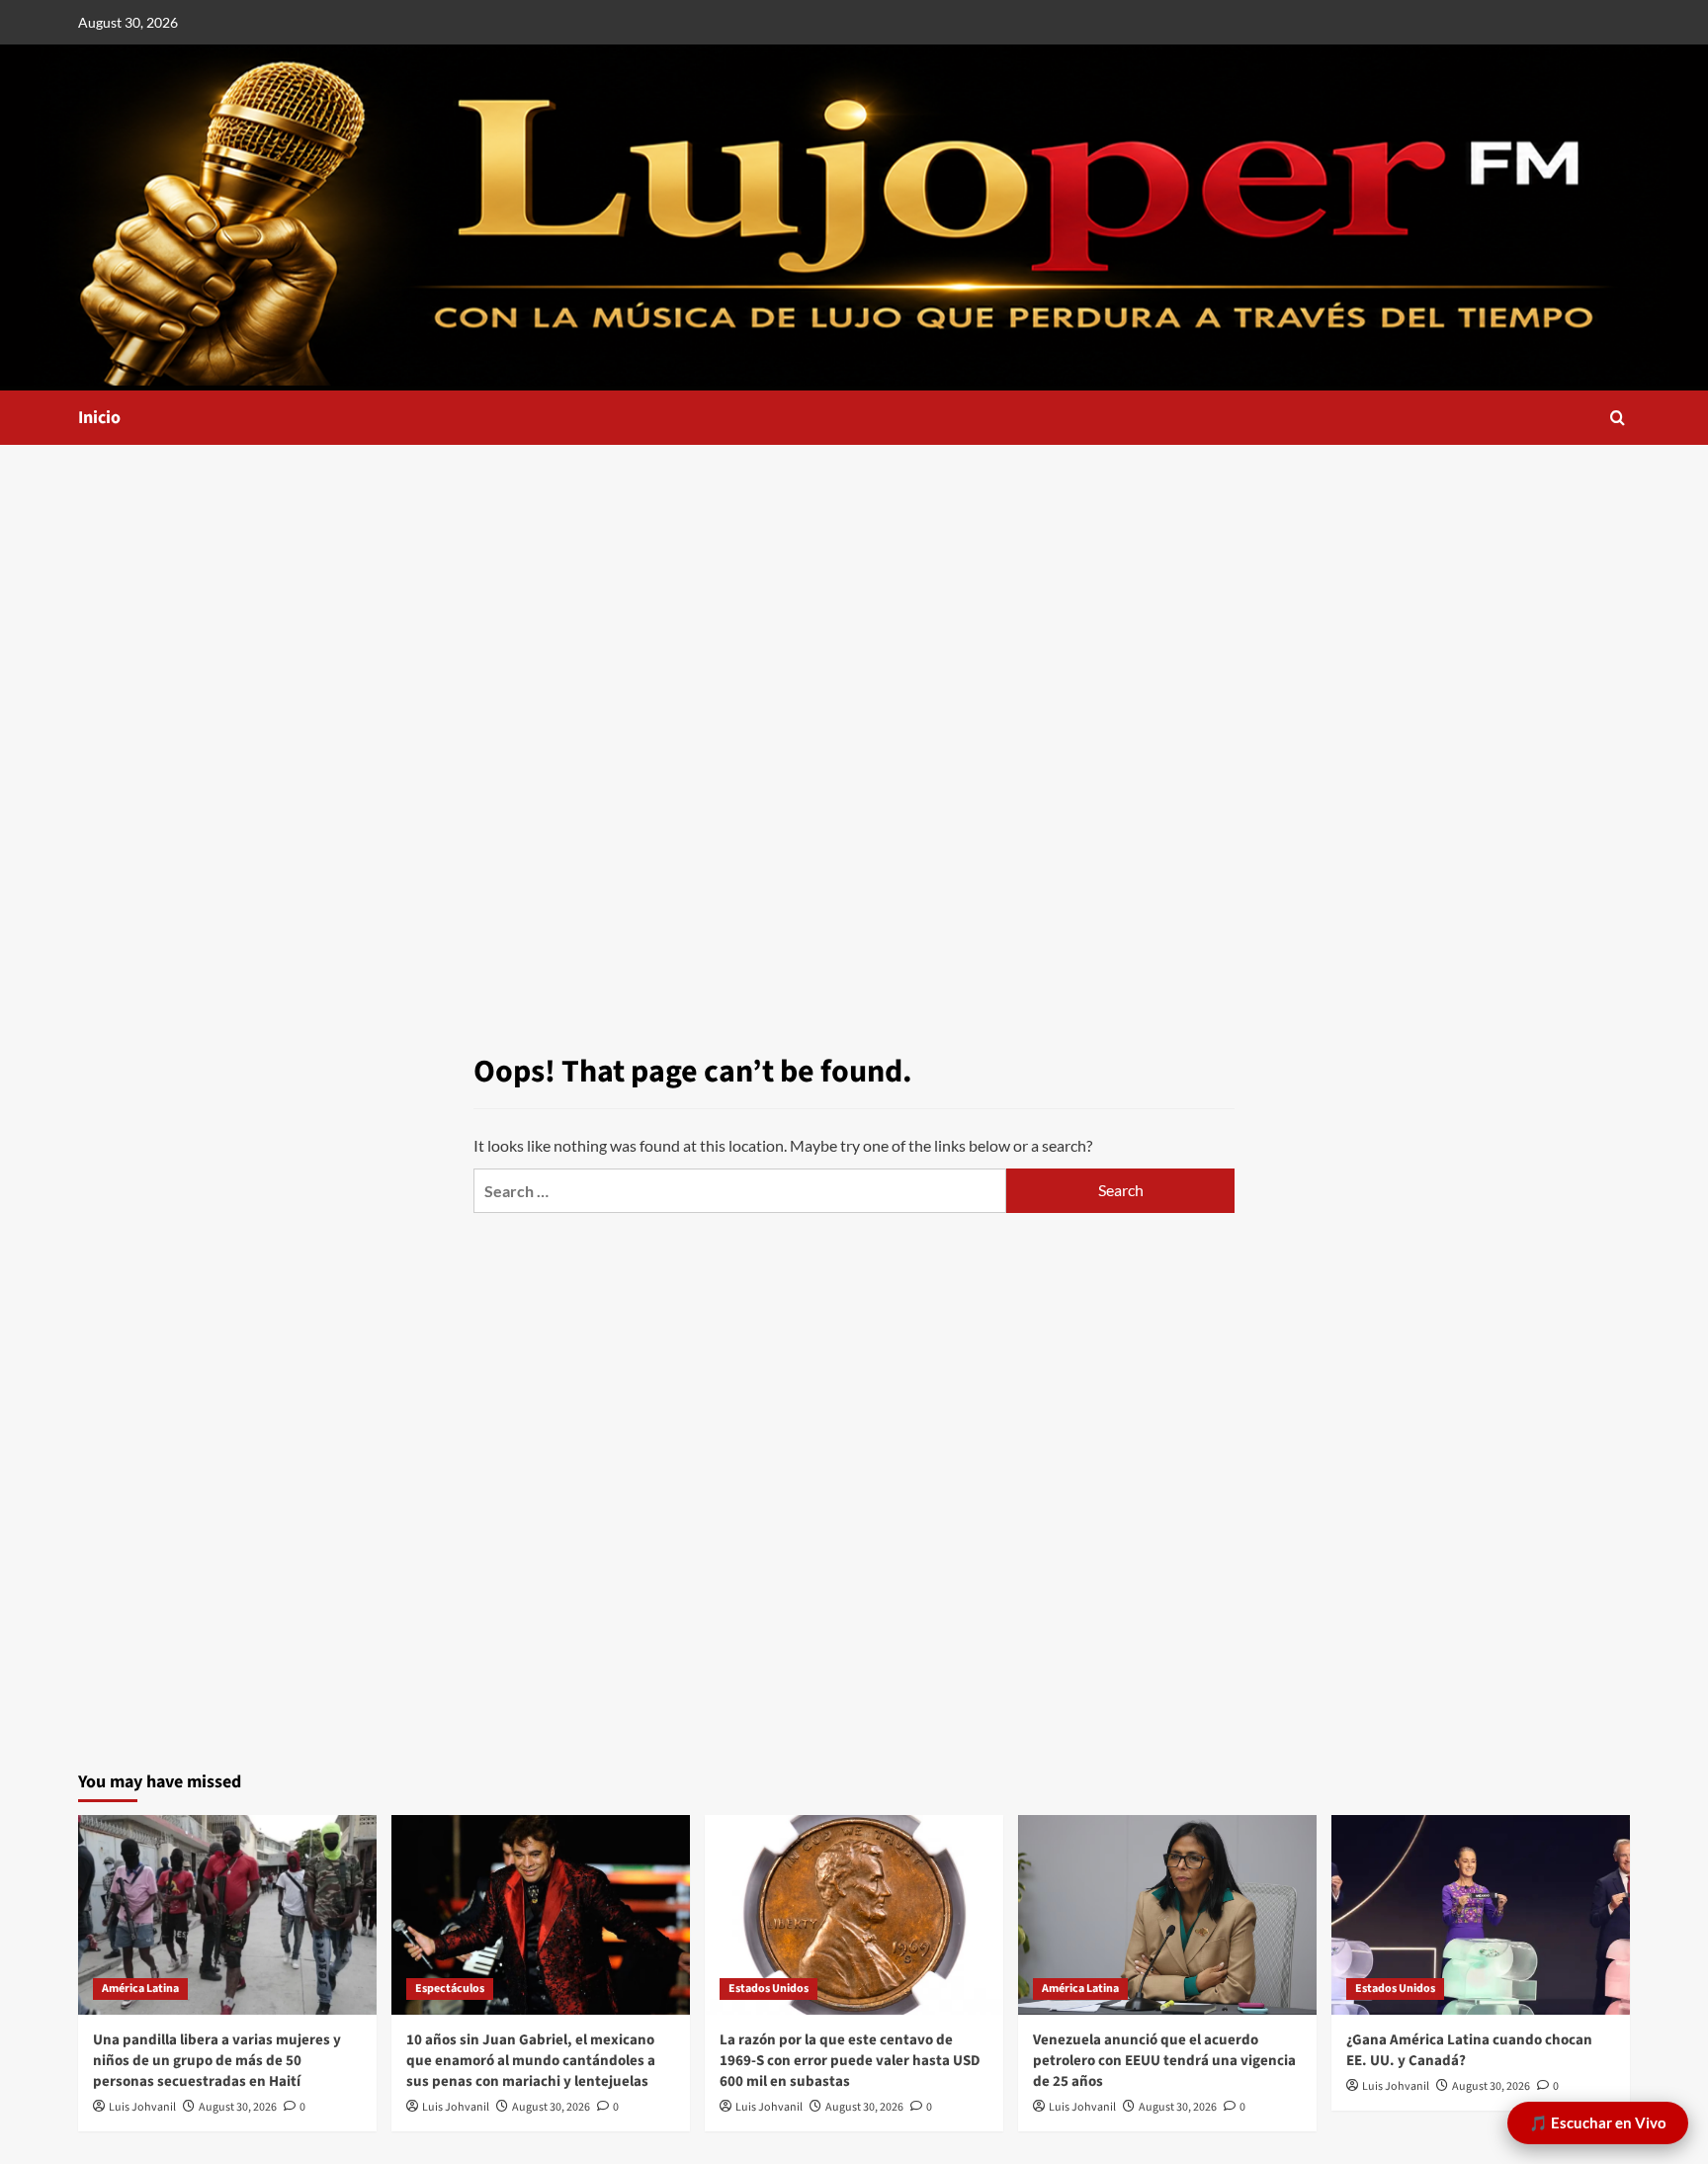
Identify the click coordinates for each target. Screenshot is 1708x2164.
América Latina (140, 1989)
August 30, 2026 (238, 2107)
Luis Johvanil (142, 2107)
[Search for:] (740, 1191)
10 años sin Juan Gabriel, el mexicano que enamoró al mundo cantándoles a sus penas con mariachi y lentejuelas (531, 2061)
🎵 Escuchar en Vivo (1598, 2122)
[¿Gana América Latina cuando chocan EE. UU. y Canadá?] (1481, 1914)
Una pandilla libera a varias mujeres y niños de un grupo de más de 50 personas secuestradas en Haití (217, 2061)
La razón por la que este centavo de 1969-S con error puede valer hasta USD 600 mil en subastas (850, 2061)
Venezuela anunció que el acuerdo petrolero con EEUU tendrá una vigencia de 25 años (1164, 2061)
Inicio (99, 418)
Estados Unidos (769, 1989)
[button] (1618, 418)
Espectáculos (450, 1989)
